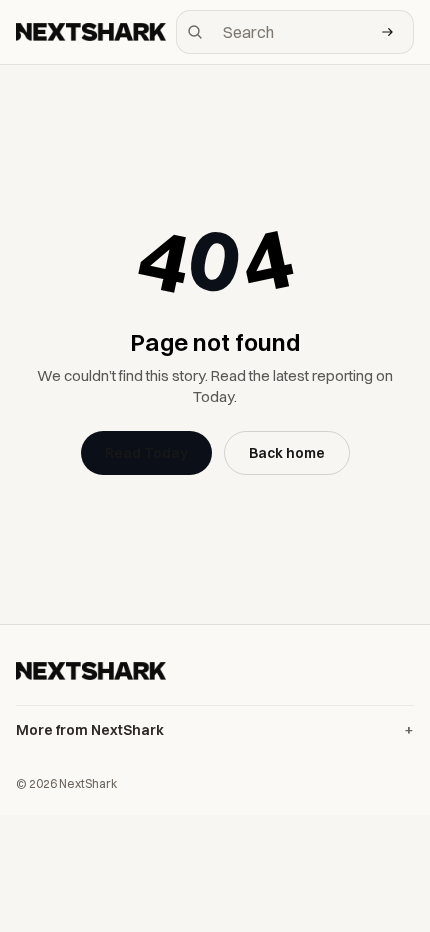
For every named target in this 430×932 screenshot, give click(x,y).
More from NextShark (90, 730)
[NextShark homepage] (91, 32)
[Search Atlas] (388, 32)
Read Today (146, 453)
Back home (287, 453)
